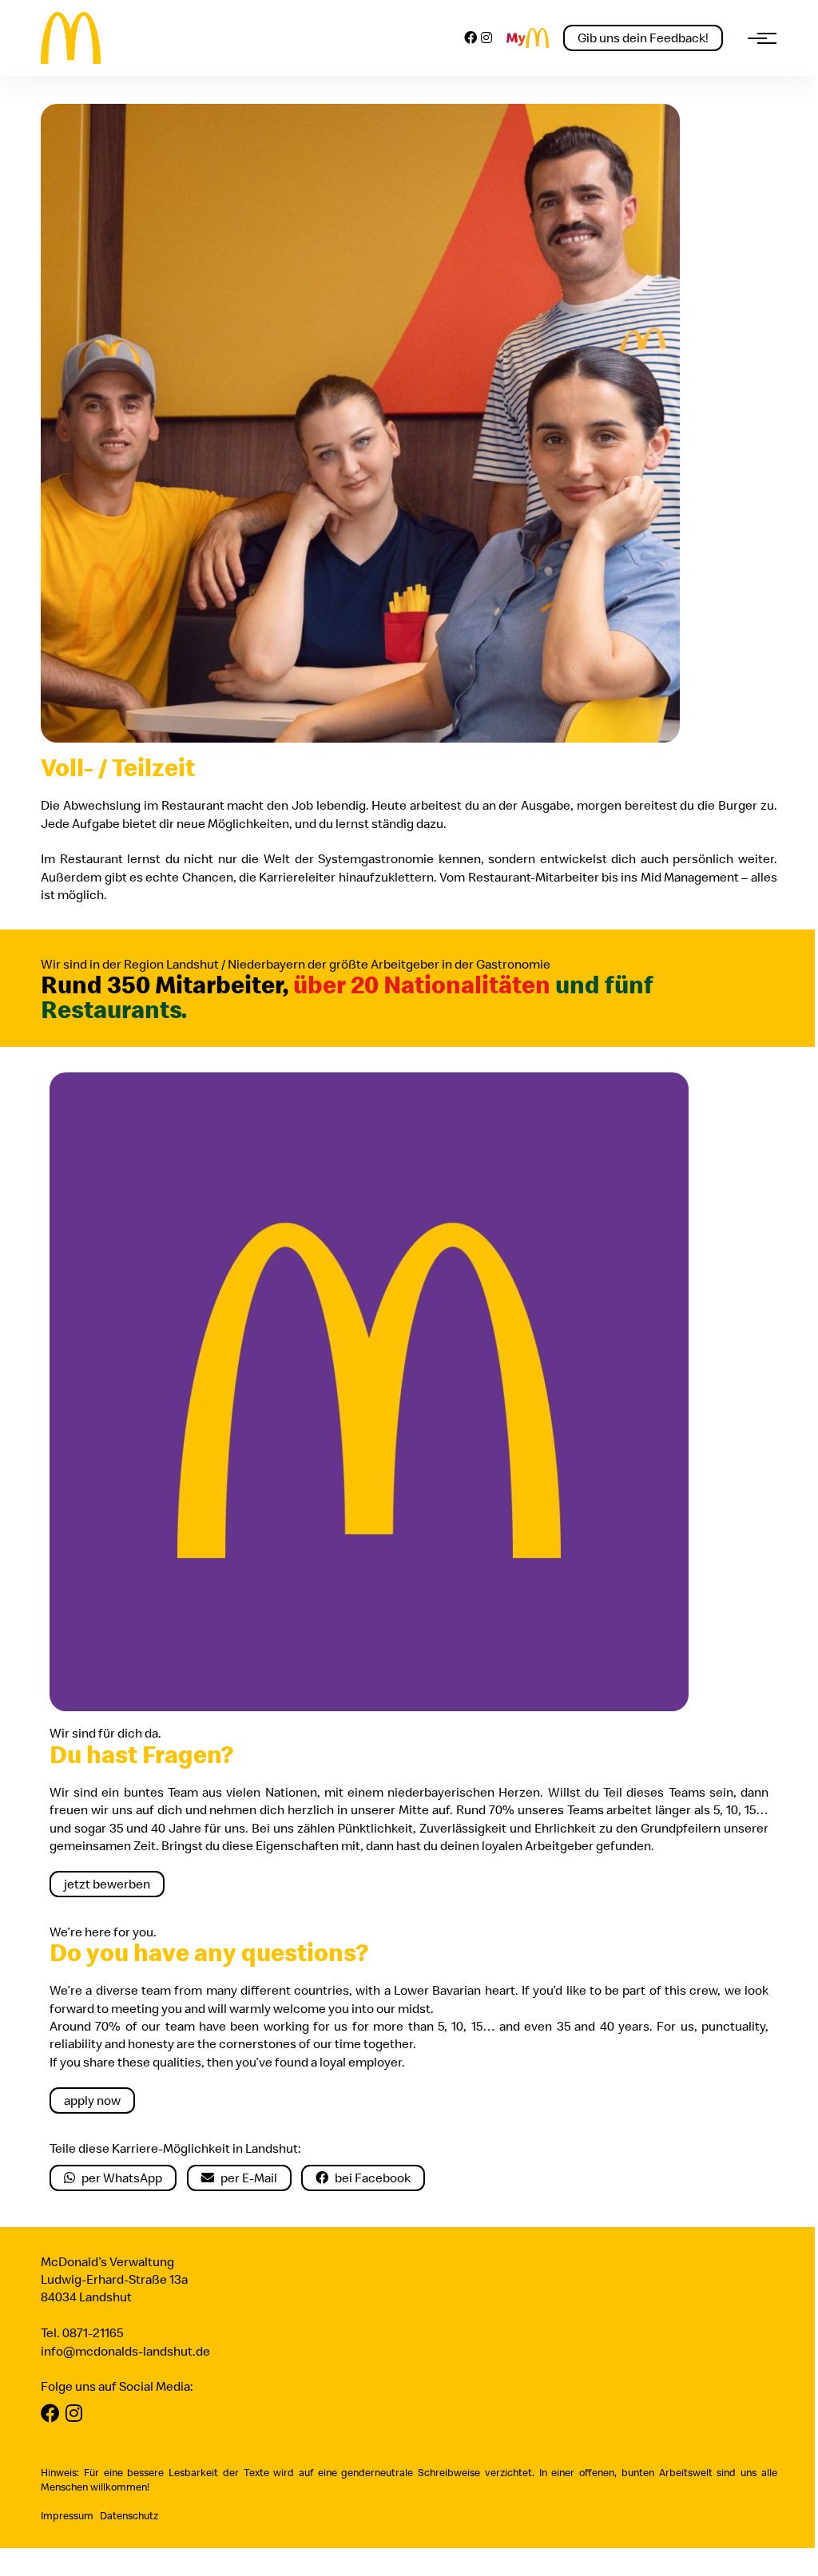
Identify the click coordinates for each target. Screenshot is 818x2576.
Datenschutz (129, 2515)
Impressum (67, 2515)
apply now (92, 2100)
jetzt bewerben (107, 1884)
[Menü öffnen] (757, 38)
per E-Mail (249, 2178)
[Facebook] (471, 38)
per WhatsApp (122, 2178)
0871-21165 (93, 2332)
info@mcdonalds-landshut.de (125, 2351)
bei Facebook (373, 2178)
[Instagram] (486, 38)
